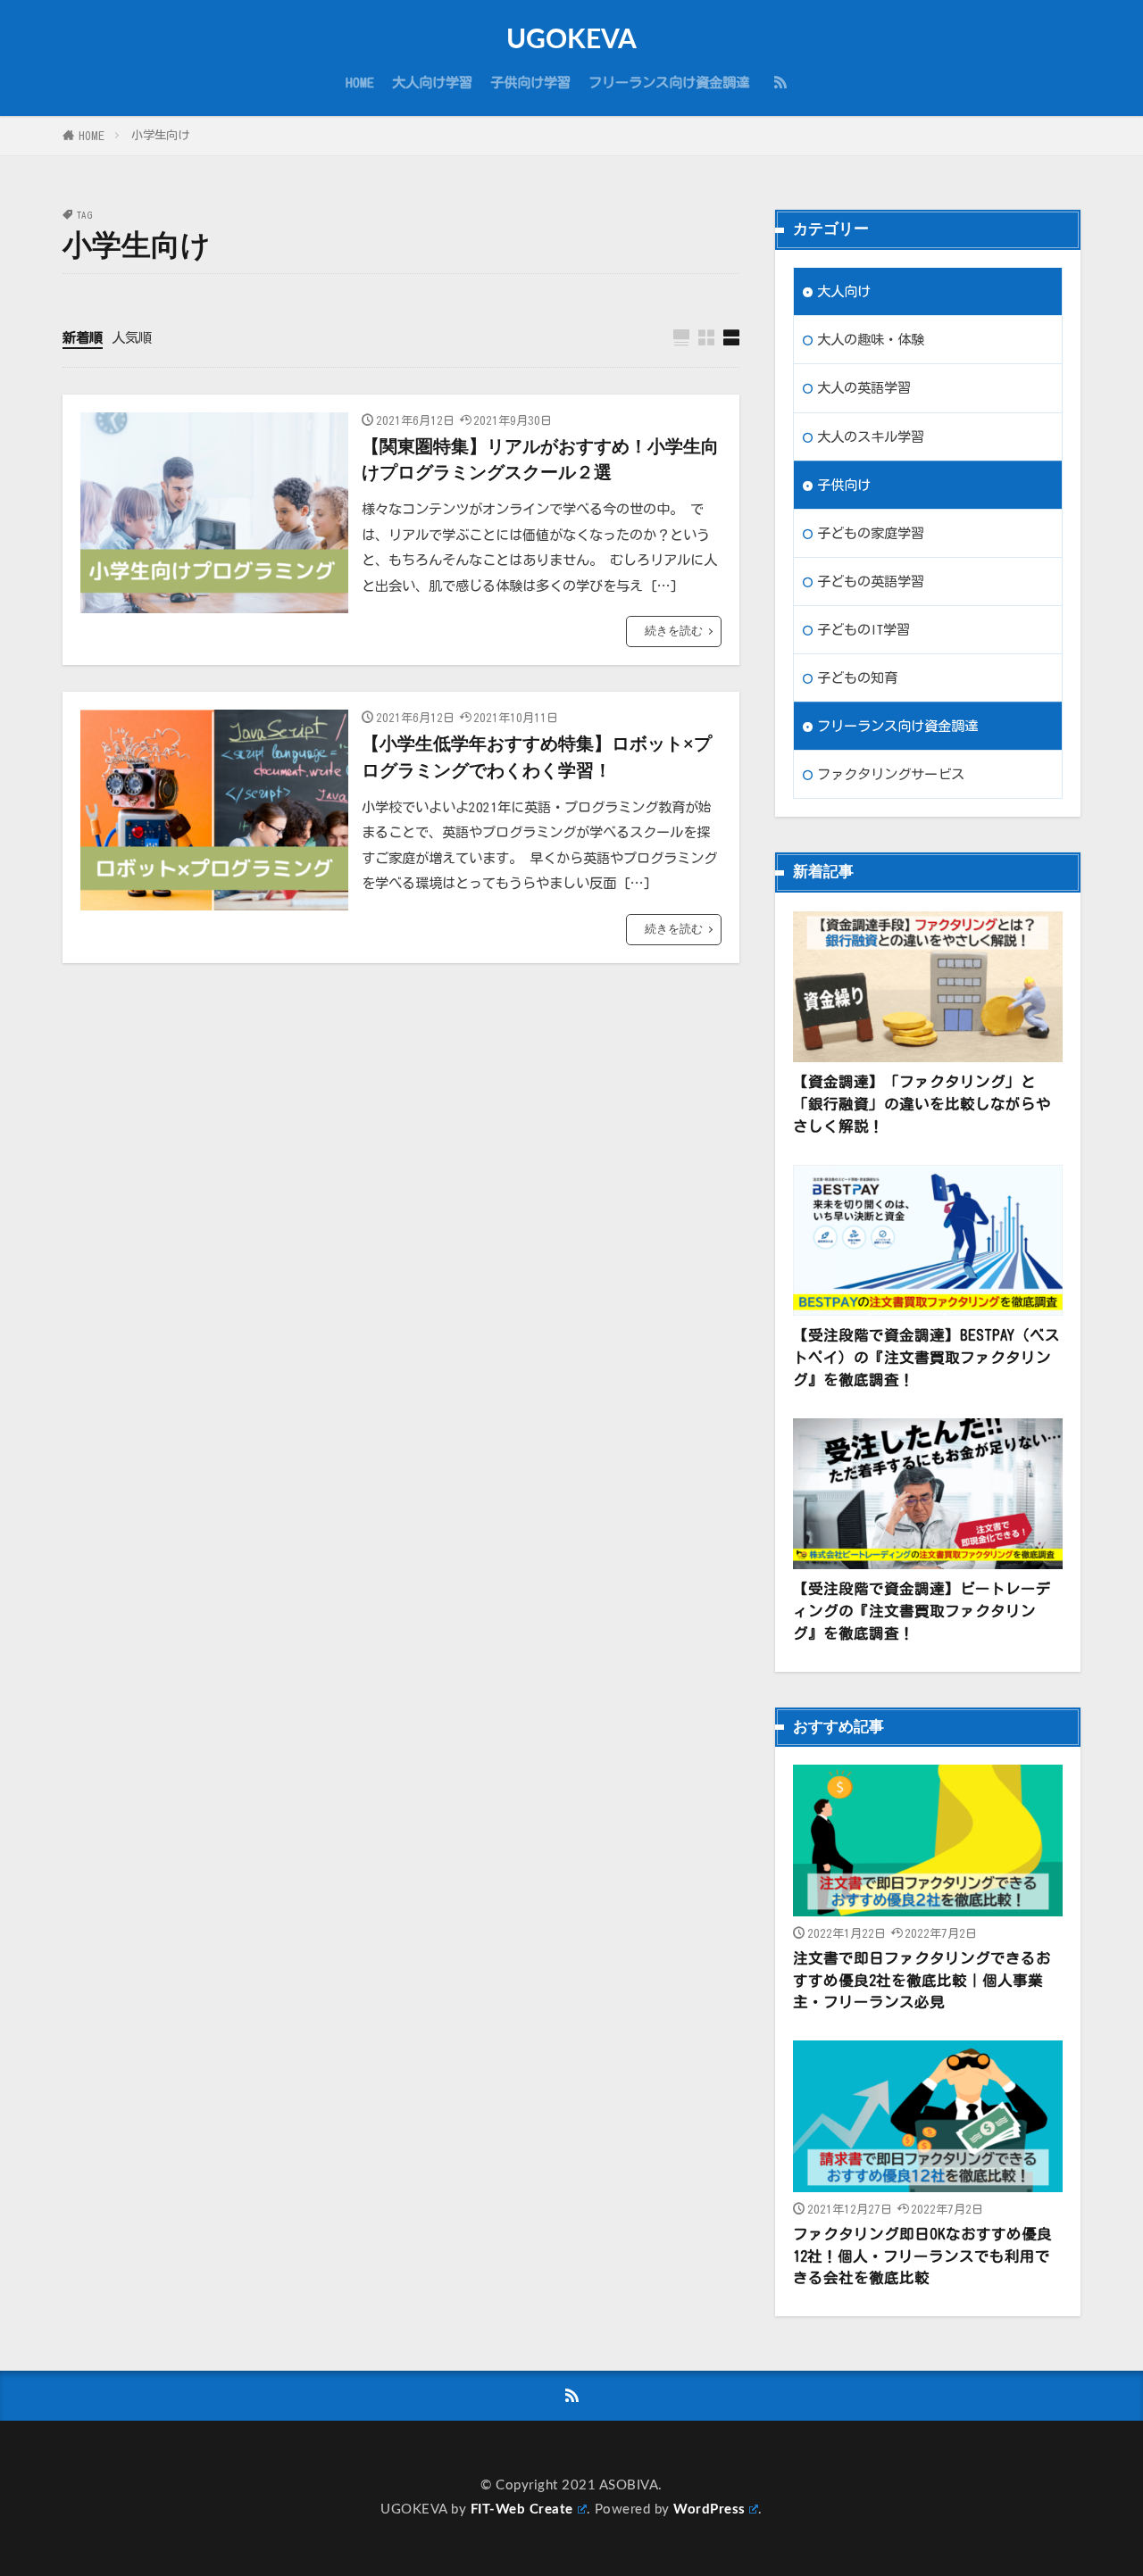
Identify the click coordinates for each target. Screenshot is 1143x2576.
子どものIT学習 (864, 629)
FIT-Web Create (522, 2510)
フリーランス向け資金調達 (669, 82)
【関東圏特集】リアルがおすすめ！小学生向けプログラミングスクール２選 (540, 461)
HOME (360, 82)
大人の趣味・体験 (871, 339)
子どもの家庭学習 (871, 533)
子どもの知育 (857, 677)
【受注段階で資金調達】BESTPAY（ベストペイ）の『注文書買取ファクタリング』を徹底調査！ (926, 1357)
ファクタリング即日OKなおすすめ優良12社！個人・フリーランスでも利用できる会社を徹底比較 (922, 2256)
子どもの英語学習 (871, 581)
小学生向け (160, 135)
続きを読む (674, 631)
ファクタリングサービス (891, 774)
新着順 (83, 337)
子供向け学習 (530, 82)
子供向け (844, 485)
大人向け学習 (432, 82)
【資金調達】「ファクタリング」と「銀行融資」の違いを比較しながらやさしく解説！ (922, 1104)
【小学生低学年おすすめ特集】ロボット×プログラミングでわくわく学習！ (537, 758)
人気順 (132, 337)
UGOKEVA (571, 40)
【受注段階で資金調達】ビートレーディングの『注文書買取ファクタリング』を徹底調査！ (922, 1611)
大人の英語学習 (864, 387)
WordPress (709, 2510)
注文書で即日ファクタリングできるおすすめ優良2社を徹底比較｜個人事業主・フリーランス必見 (922, 1980)
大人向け (844, 291)
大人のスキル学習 (871, 436)
